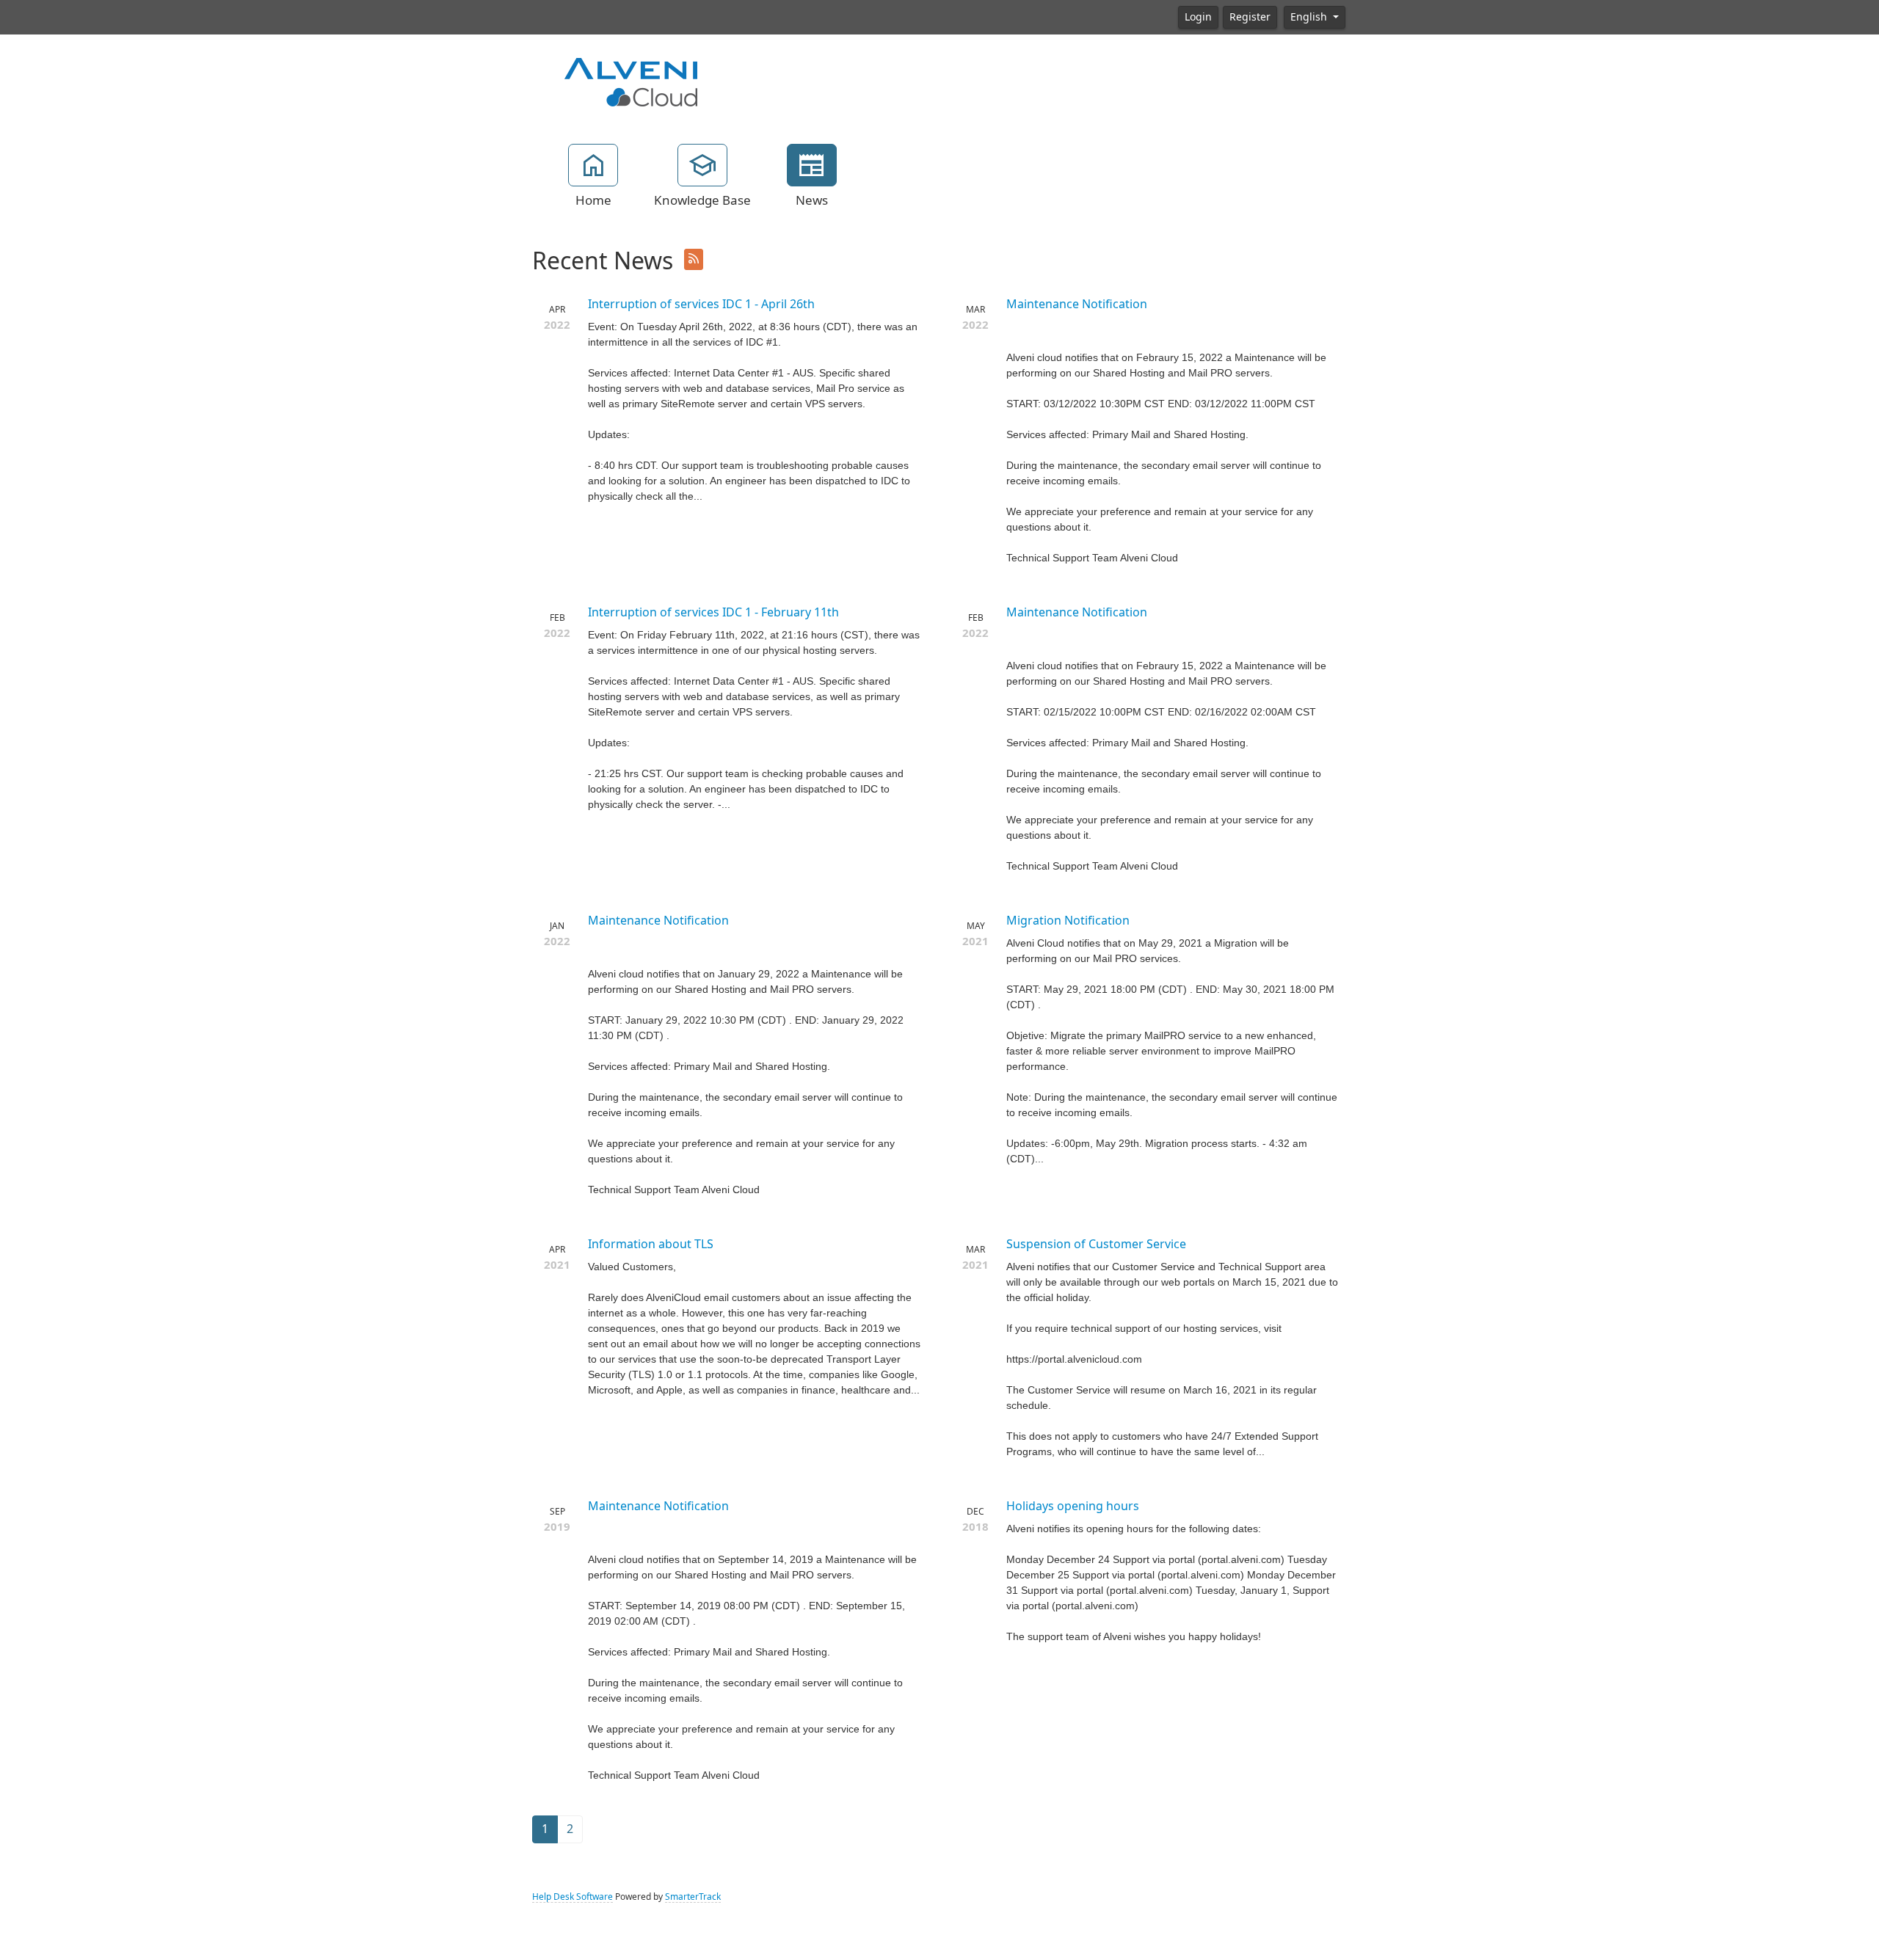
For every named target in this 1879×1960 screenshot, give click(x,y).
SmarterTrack (693, 1897)
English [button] (1310, 17)
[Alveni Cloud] (631, 81)
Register (1250, 17)
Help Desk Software (573, 1897)
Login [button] (1198, 17)
